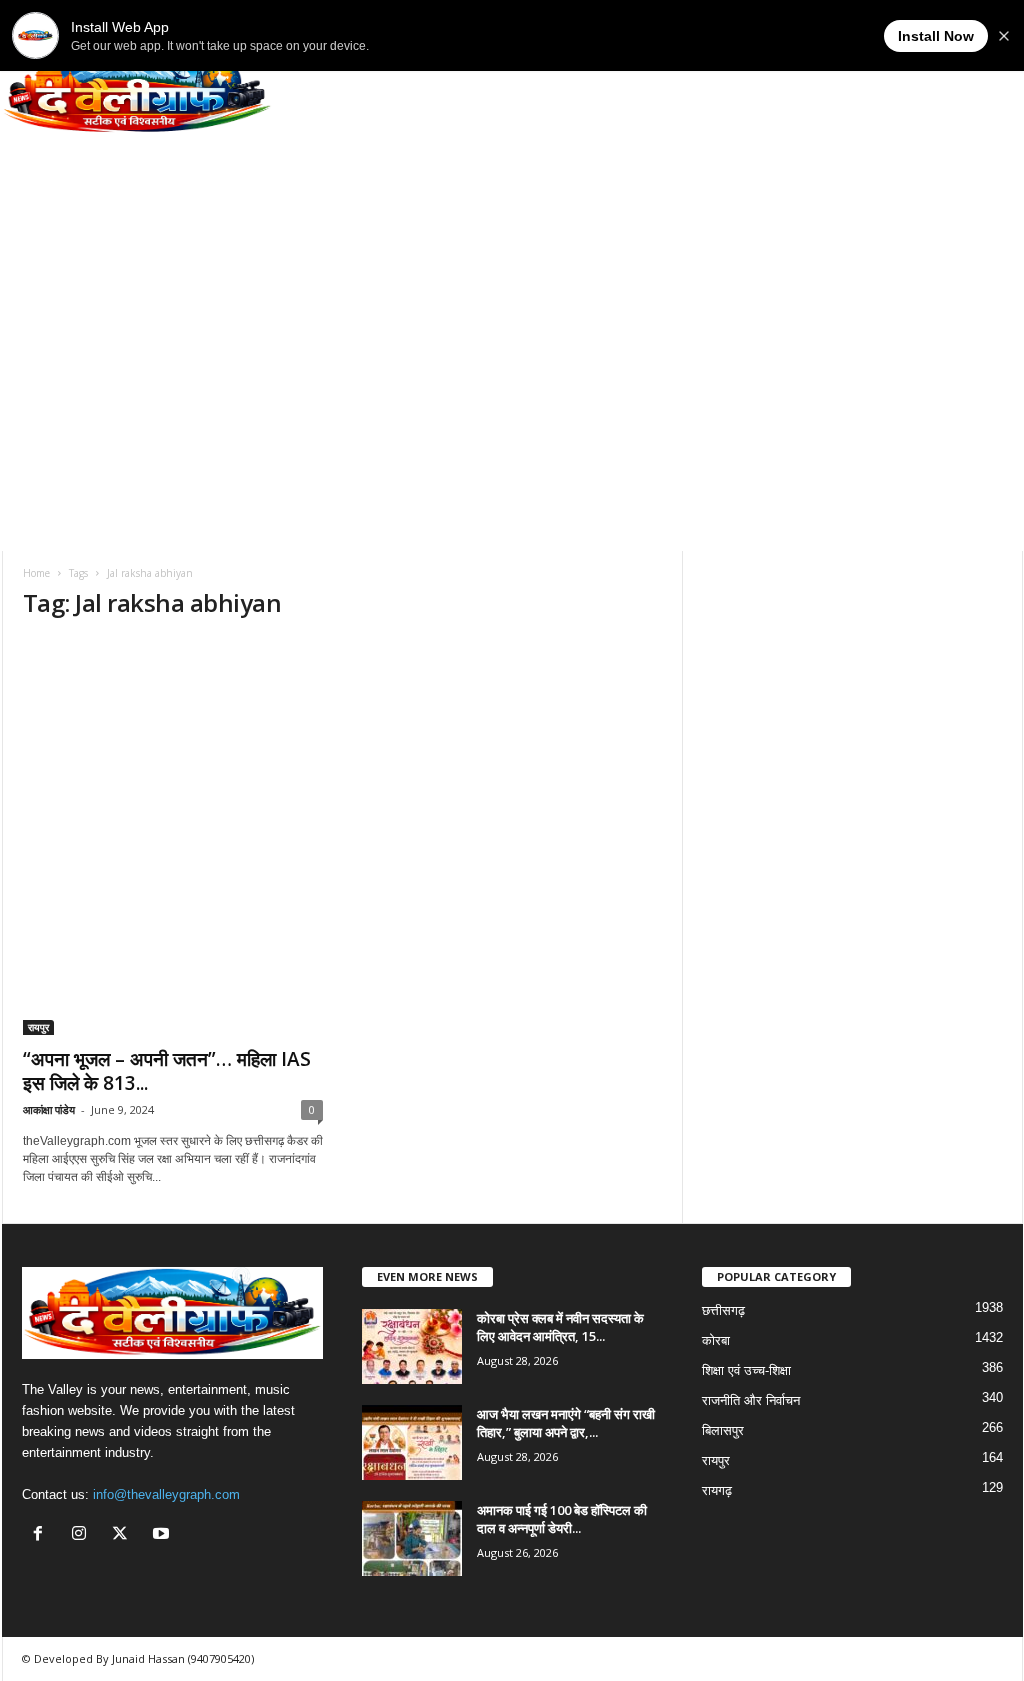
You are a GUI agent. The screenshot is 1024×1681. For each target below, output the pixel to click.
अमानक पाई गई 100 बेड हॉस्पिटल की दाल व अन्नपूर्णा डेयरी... (562, 1519)
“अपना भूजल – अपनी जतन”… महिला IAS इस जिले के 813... (167, 1071)
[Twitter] (124, 1535)
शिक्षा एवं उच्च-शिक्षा (746, 1370)
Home (36, 573)
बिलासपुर (723, 1430)
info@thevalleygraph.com (166, 1494)
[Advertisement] (512, 401)
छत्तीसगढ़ (723, 1310)
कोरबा (716, 1340)
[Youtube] (163, 1535)
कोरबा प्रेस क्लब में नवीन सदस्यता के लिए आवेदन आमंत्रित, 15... (560, 1327)
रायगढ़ (717, 1490)
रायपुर (38, 1027)
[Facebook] (42, 1535)
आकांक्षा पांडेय (49, 1109)
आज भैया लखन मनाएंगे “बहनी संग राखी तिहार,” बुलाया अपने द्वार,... (566, 1423)
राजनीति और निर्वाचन (751, 1400)
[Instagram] (83, 1535)
